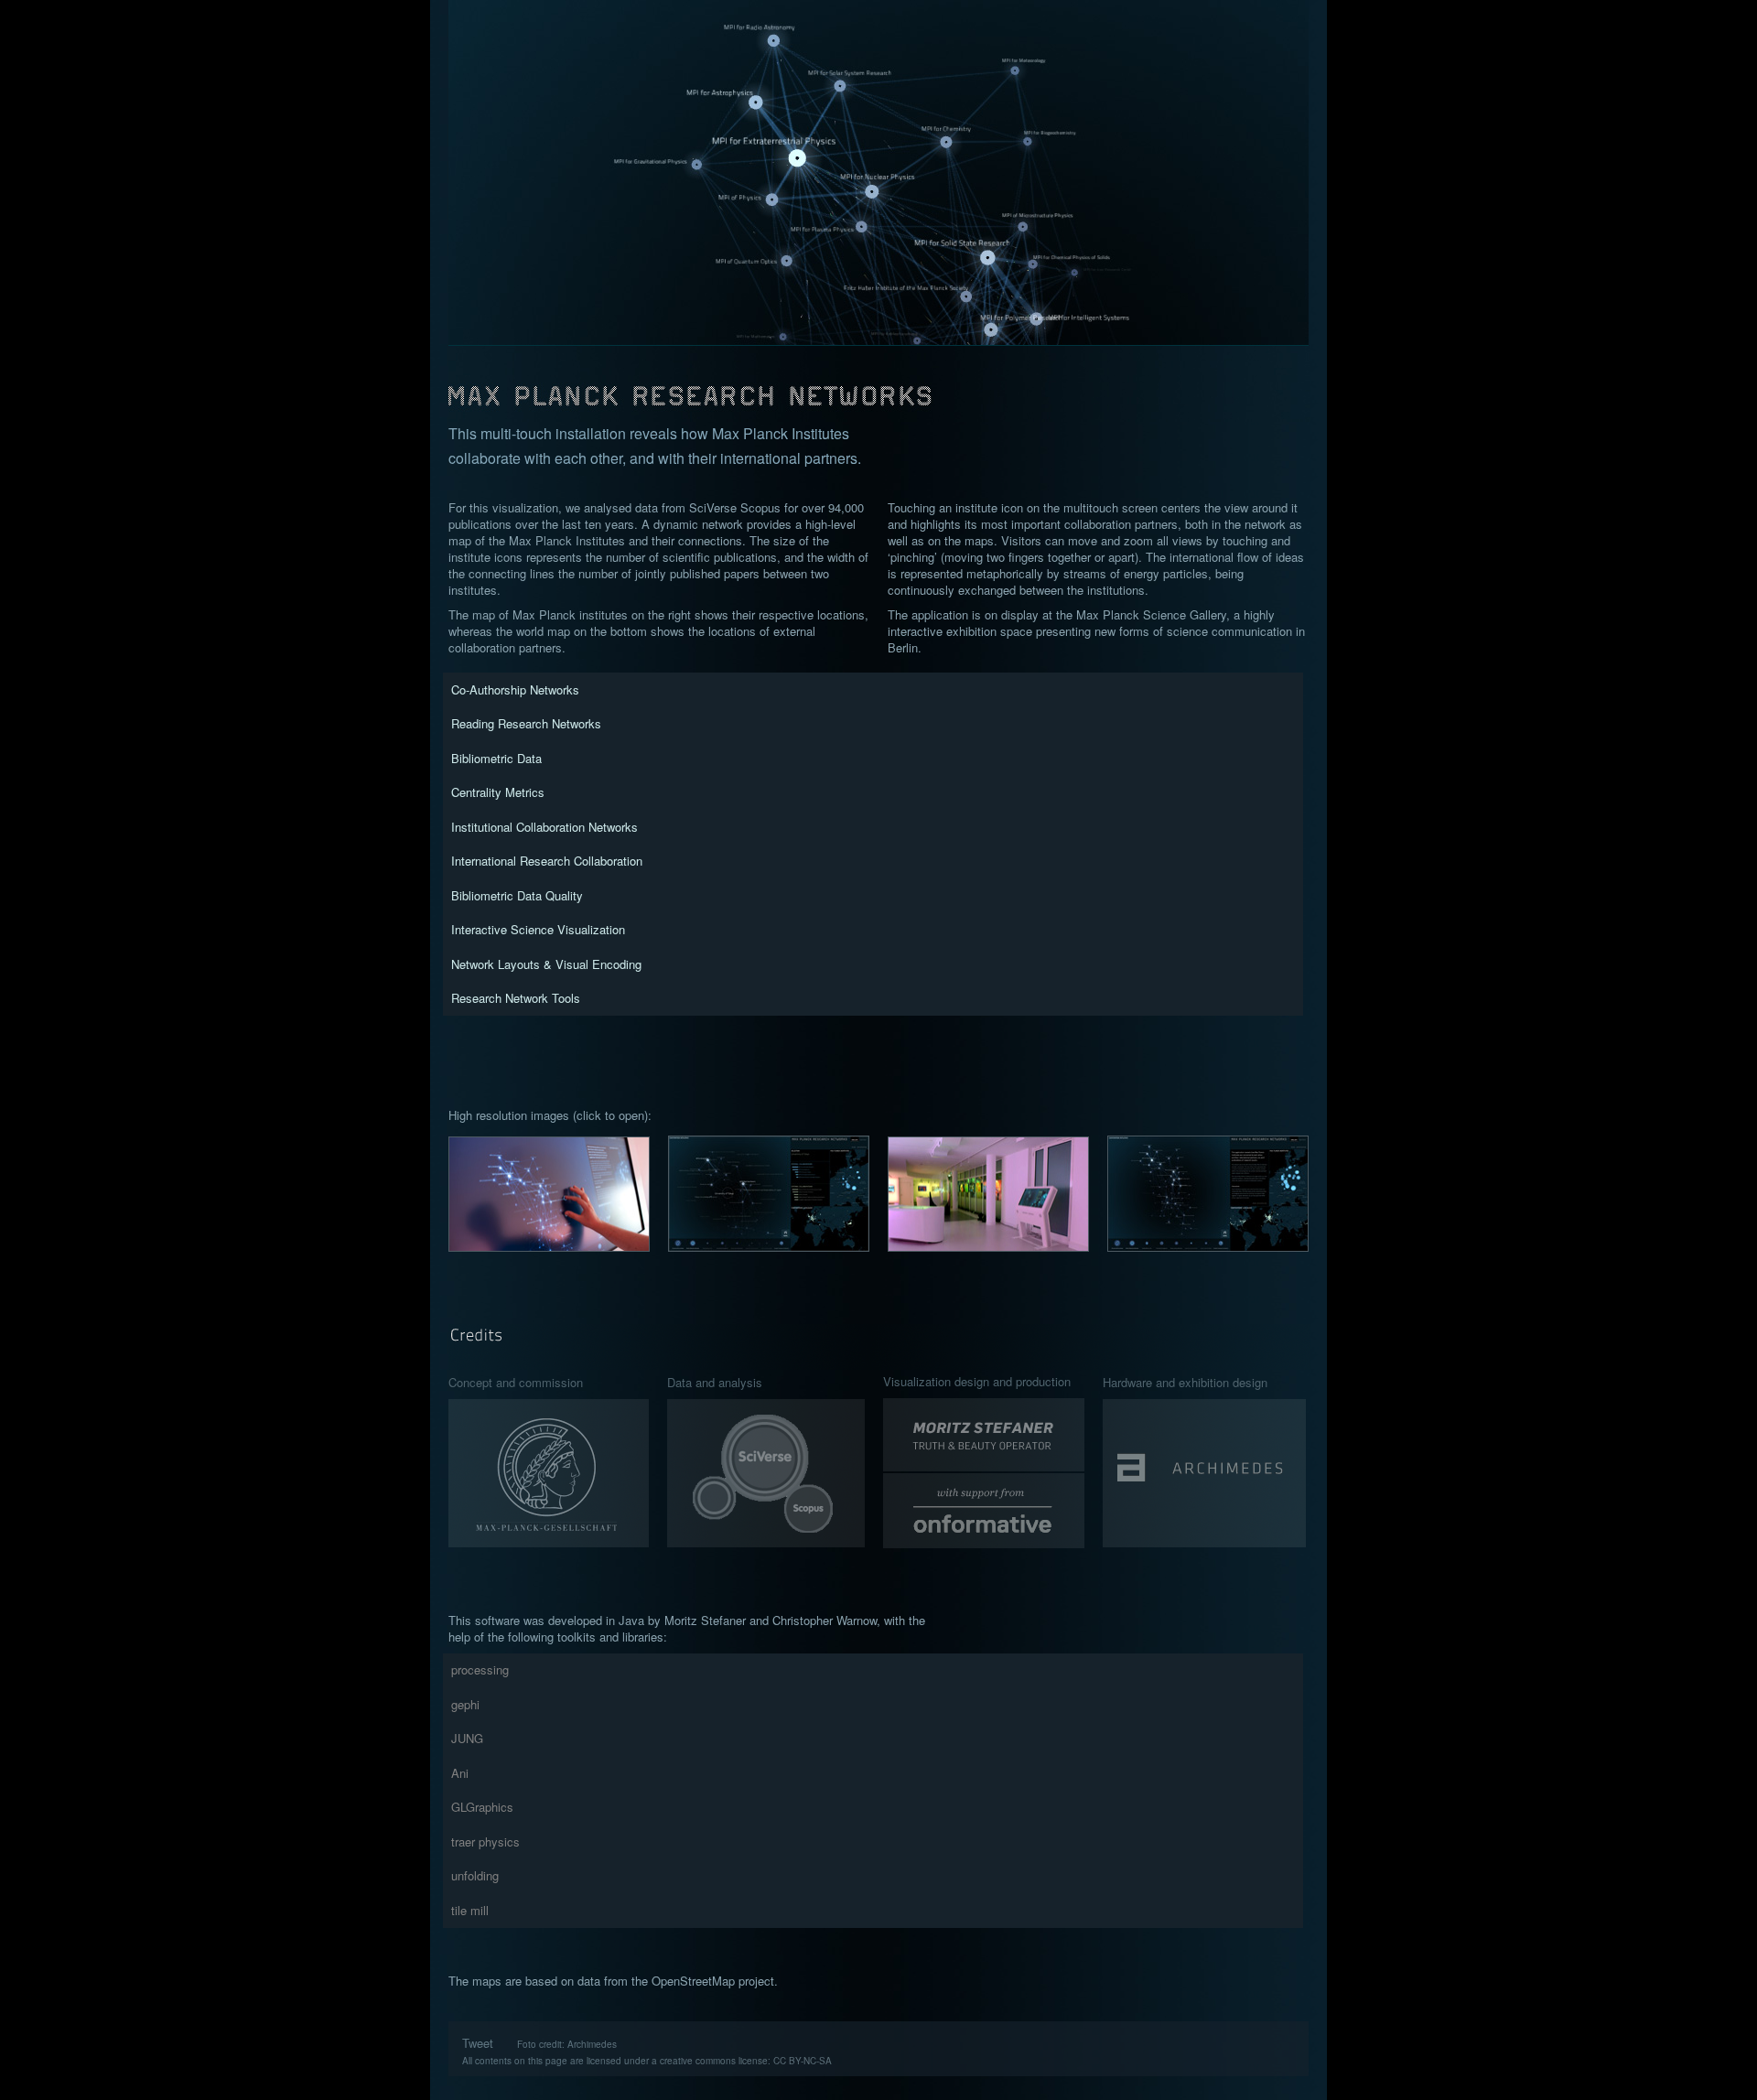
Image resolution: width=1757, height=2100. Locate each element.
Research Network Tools (516, 998)
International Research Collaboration (547, 861)
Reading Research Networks (526, 723)
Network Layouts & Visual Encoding (546, 964)
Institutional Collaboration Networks (544, 827)
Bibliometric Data (496, 758)
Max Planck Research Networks (879, 384)
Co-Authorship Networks (515, 689)
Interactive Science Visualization (538, 929)
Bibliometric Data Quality (517, 895)
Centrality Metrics (498, 792)
